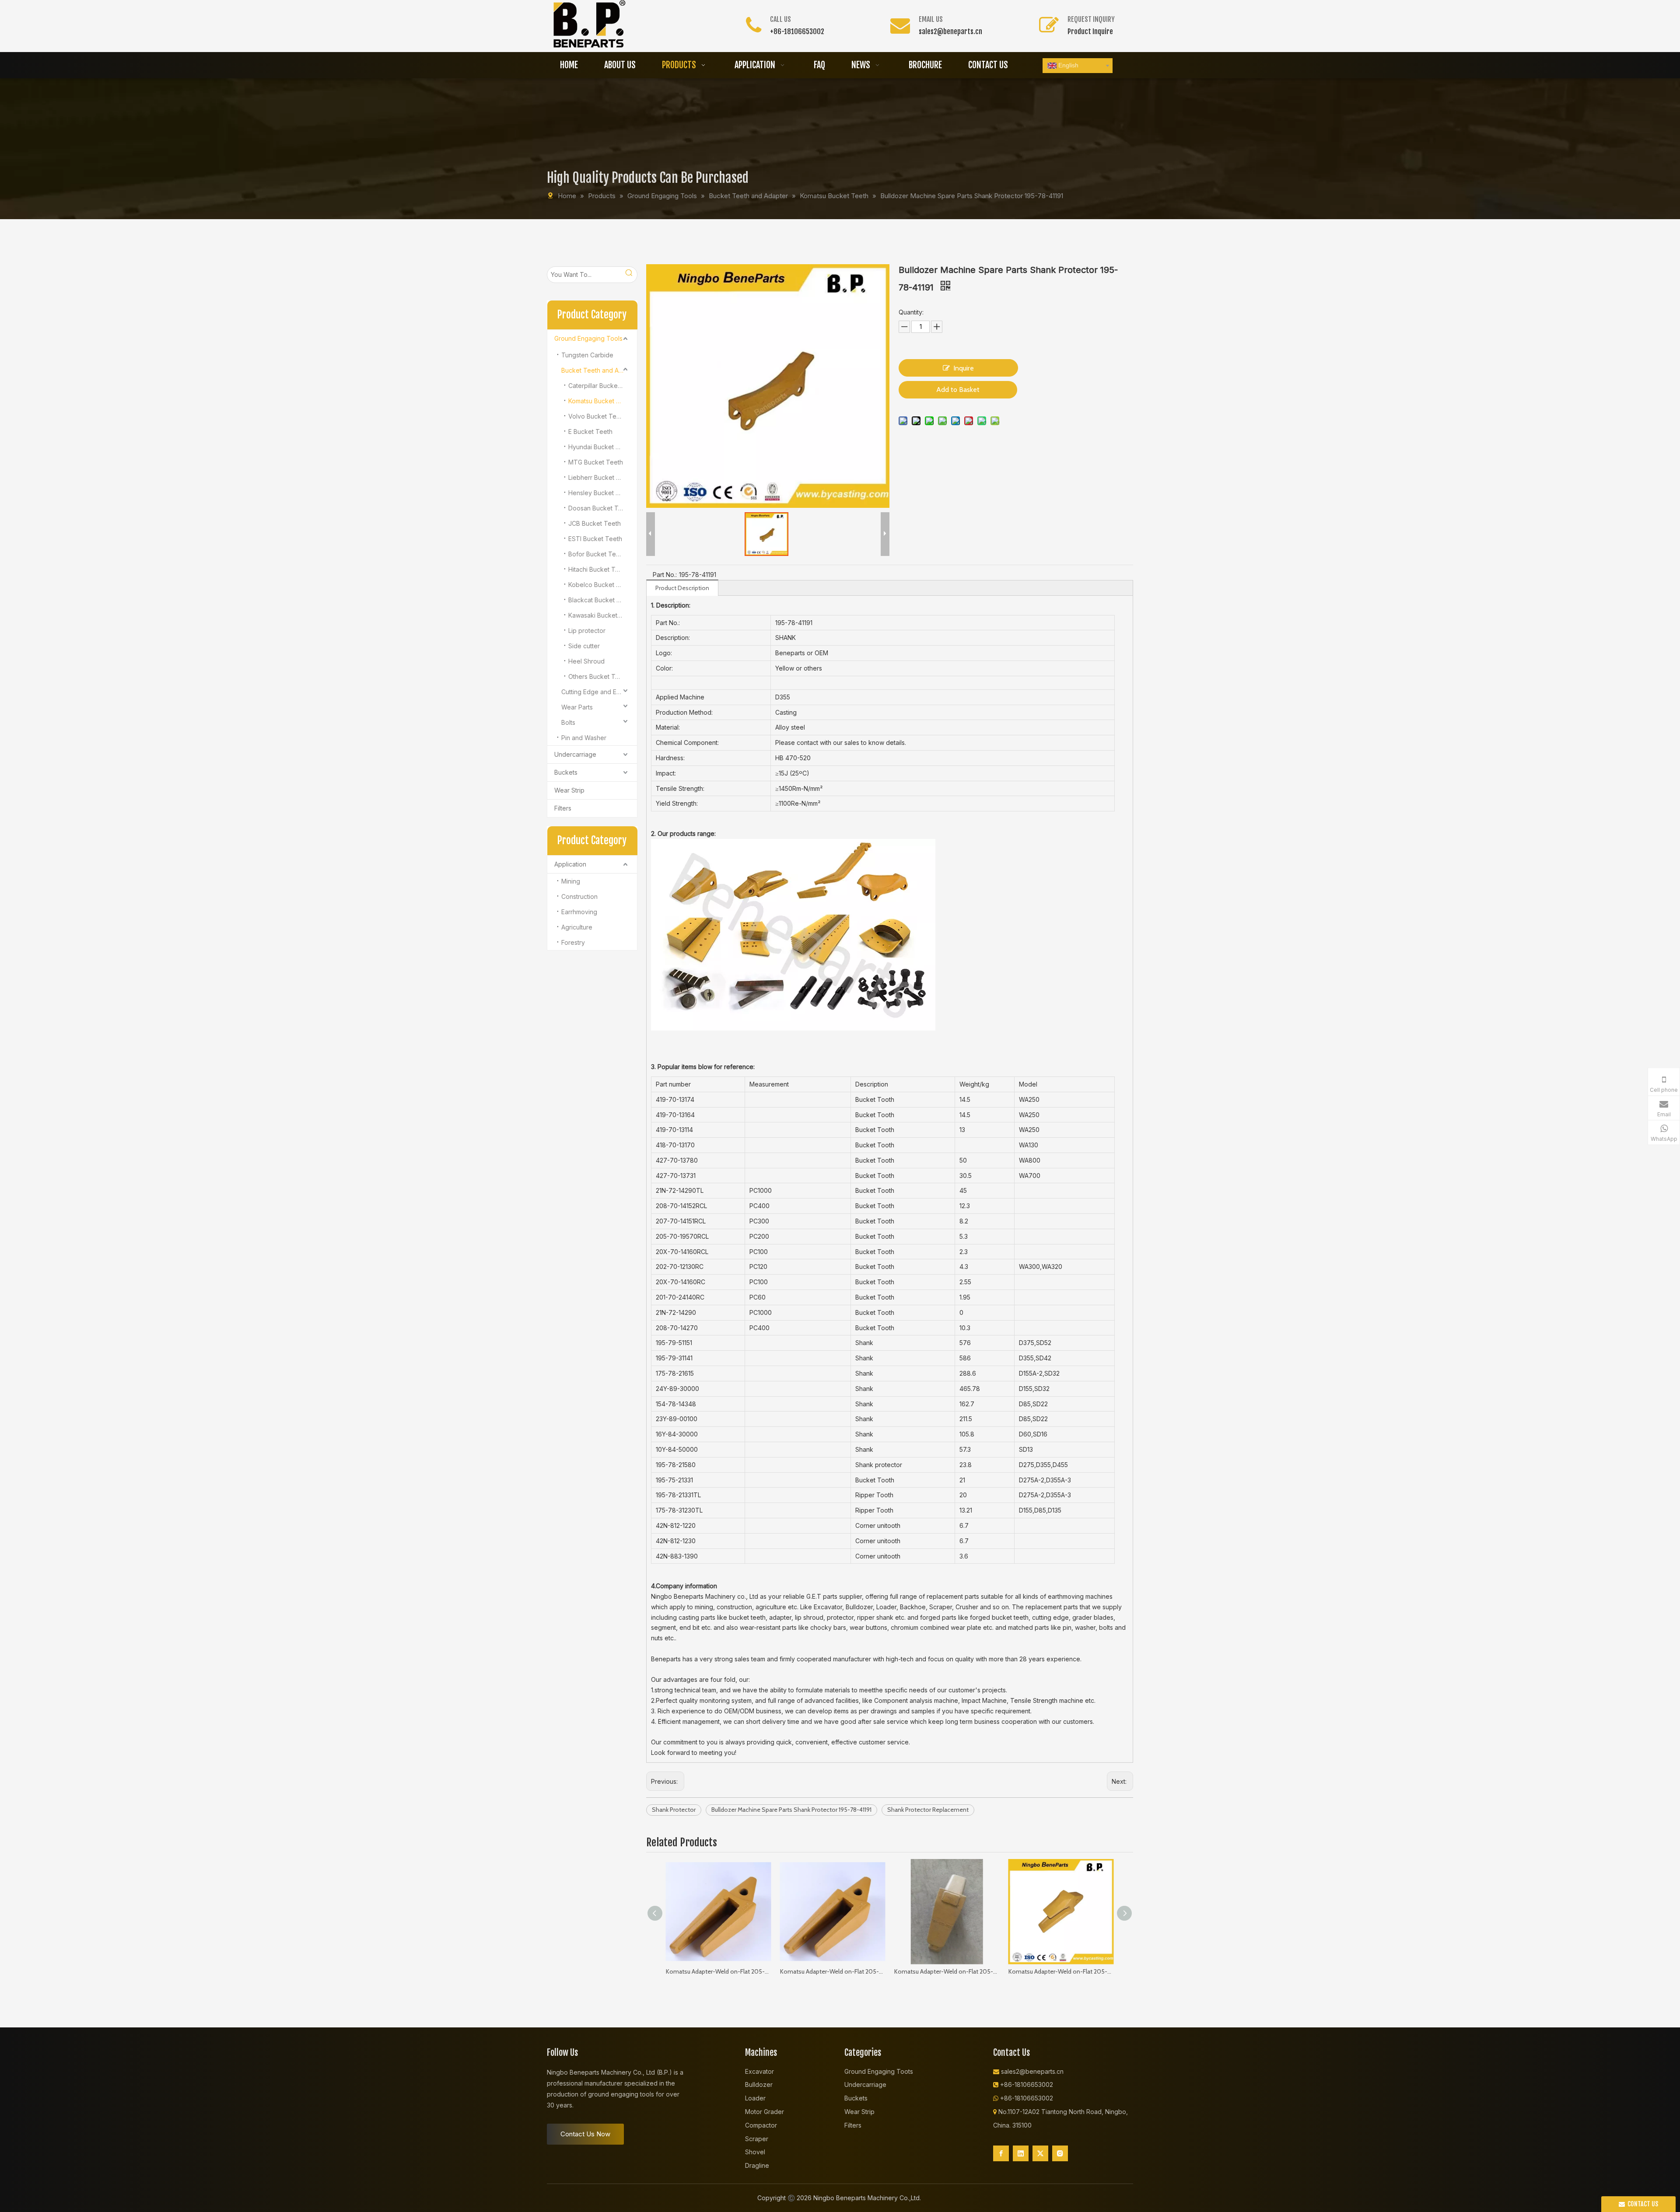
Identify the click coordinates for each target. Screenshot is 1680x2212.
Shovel (755, 2152)
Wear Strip (569, 790)
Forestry (573, 942)
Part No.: (665, 575)
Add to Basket (958, 390)
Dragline (757, 2165)
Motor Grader (765, 2112)
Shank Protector (674, 1810)
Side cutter (584, 646)
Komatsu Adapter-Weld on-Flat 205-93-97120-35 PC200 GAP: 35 (719, 1971)
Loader (755, 2098)
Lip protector (587, 631)
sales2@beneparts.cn (950, 31)
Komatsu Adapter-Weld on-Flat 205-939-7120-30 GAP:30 (1061, 1971)
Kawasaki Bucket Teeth (602, 615)
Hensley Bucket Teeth (600, 493)
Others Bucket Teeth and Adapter (603, 676)
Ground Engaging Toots (879, 2071)
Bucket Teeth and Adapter (599, 370)
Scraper (757, 2139)
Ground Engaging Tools (588, 338)
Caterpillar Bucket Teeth (603, 386)
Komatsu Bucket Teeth (601, 401)
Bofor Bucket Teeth (597, 554)
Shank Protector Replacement (928, 1810)
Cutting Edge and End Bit (597, 692)
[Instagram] (1060, 2153)
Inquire (964, 368)
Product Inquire (1090, 31)
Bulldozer (759, 2084)
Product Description (682, 588)
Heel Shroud (586, 661)
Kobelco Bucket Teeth (601, 585)
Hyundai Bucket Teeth (600, 447)
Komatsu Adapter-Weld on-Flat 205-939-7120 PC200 (947, 1971)
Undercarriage (575, 754)
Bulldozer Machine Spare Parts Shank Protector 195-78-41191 (791, 1810)
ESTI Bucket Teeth (595, 539)
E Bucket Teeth (590, 432)
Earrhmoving (579, 912)
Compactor (761, 2125)
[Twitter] (1040, 2153)
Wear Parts (577, 707)
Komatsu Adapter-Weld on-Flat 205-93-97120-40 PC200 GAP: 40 (833, 1971)
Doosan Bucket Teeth (600, 508)
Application (570, 864)
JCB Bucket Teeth (595, 523)
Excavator (759, 2071)
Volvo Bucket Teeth (597, 416)
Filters (563, 808)
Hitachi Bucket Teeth (598, 569)
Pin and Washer (584, 738)
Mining (571, 881)
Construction (579, 896)
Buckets (566, 772)
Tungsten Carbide (587, 355)
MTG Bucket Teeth (596, 462)
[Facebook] (1001, 2153)
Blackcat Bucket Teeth (601, 600)
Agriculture (577, 927)
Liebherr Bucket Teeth (601, 477)
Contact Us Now (585, 2134)
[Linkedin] (1021, 2153)
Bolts (568, 722)
